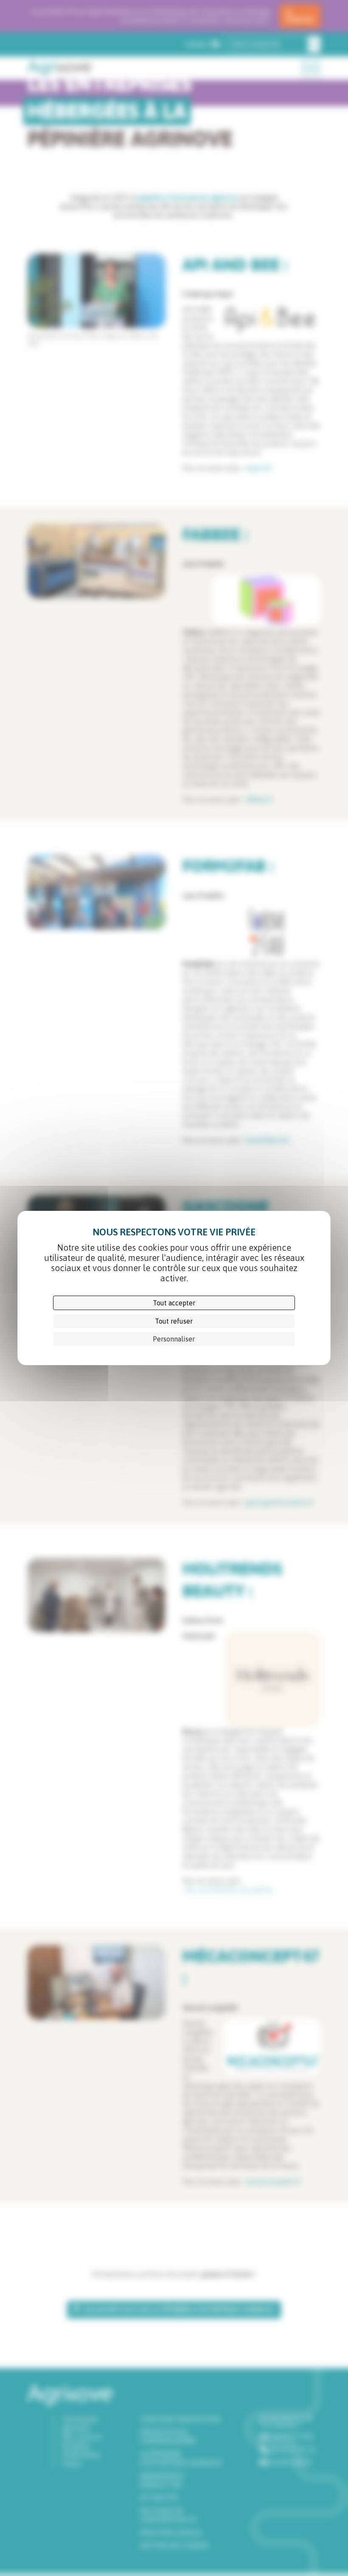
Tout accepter (174, 1303)
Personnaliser (174, 1339)
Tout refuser (174, 1321)
